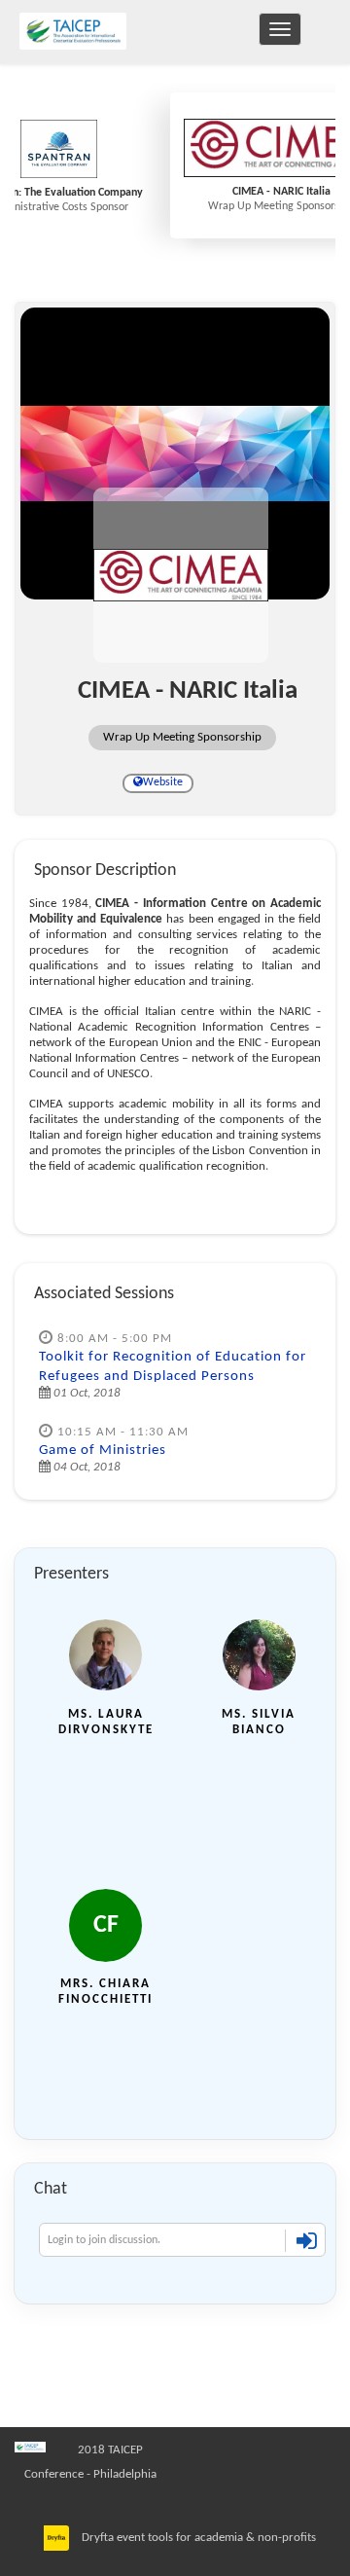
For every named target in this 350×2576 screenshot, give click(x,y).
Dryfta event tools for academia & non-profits (197, 2538)
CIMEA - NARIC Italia (281, 192)
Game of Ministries (103, 1451)
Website (163, 782)
